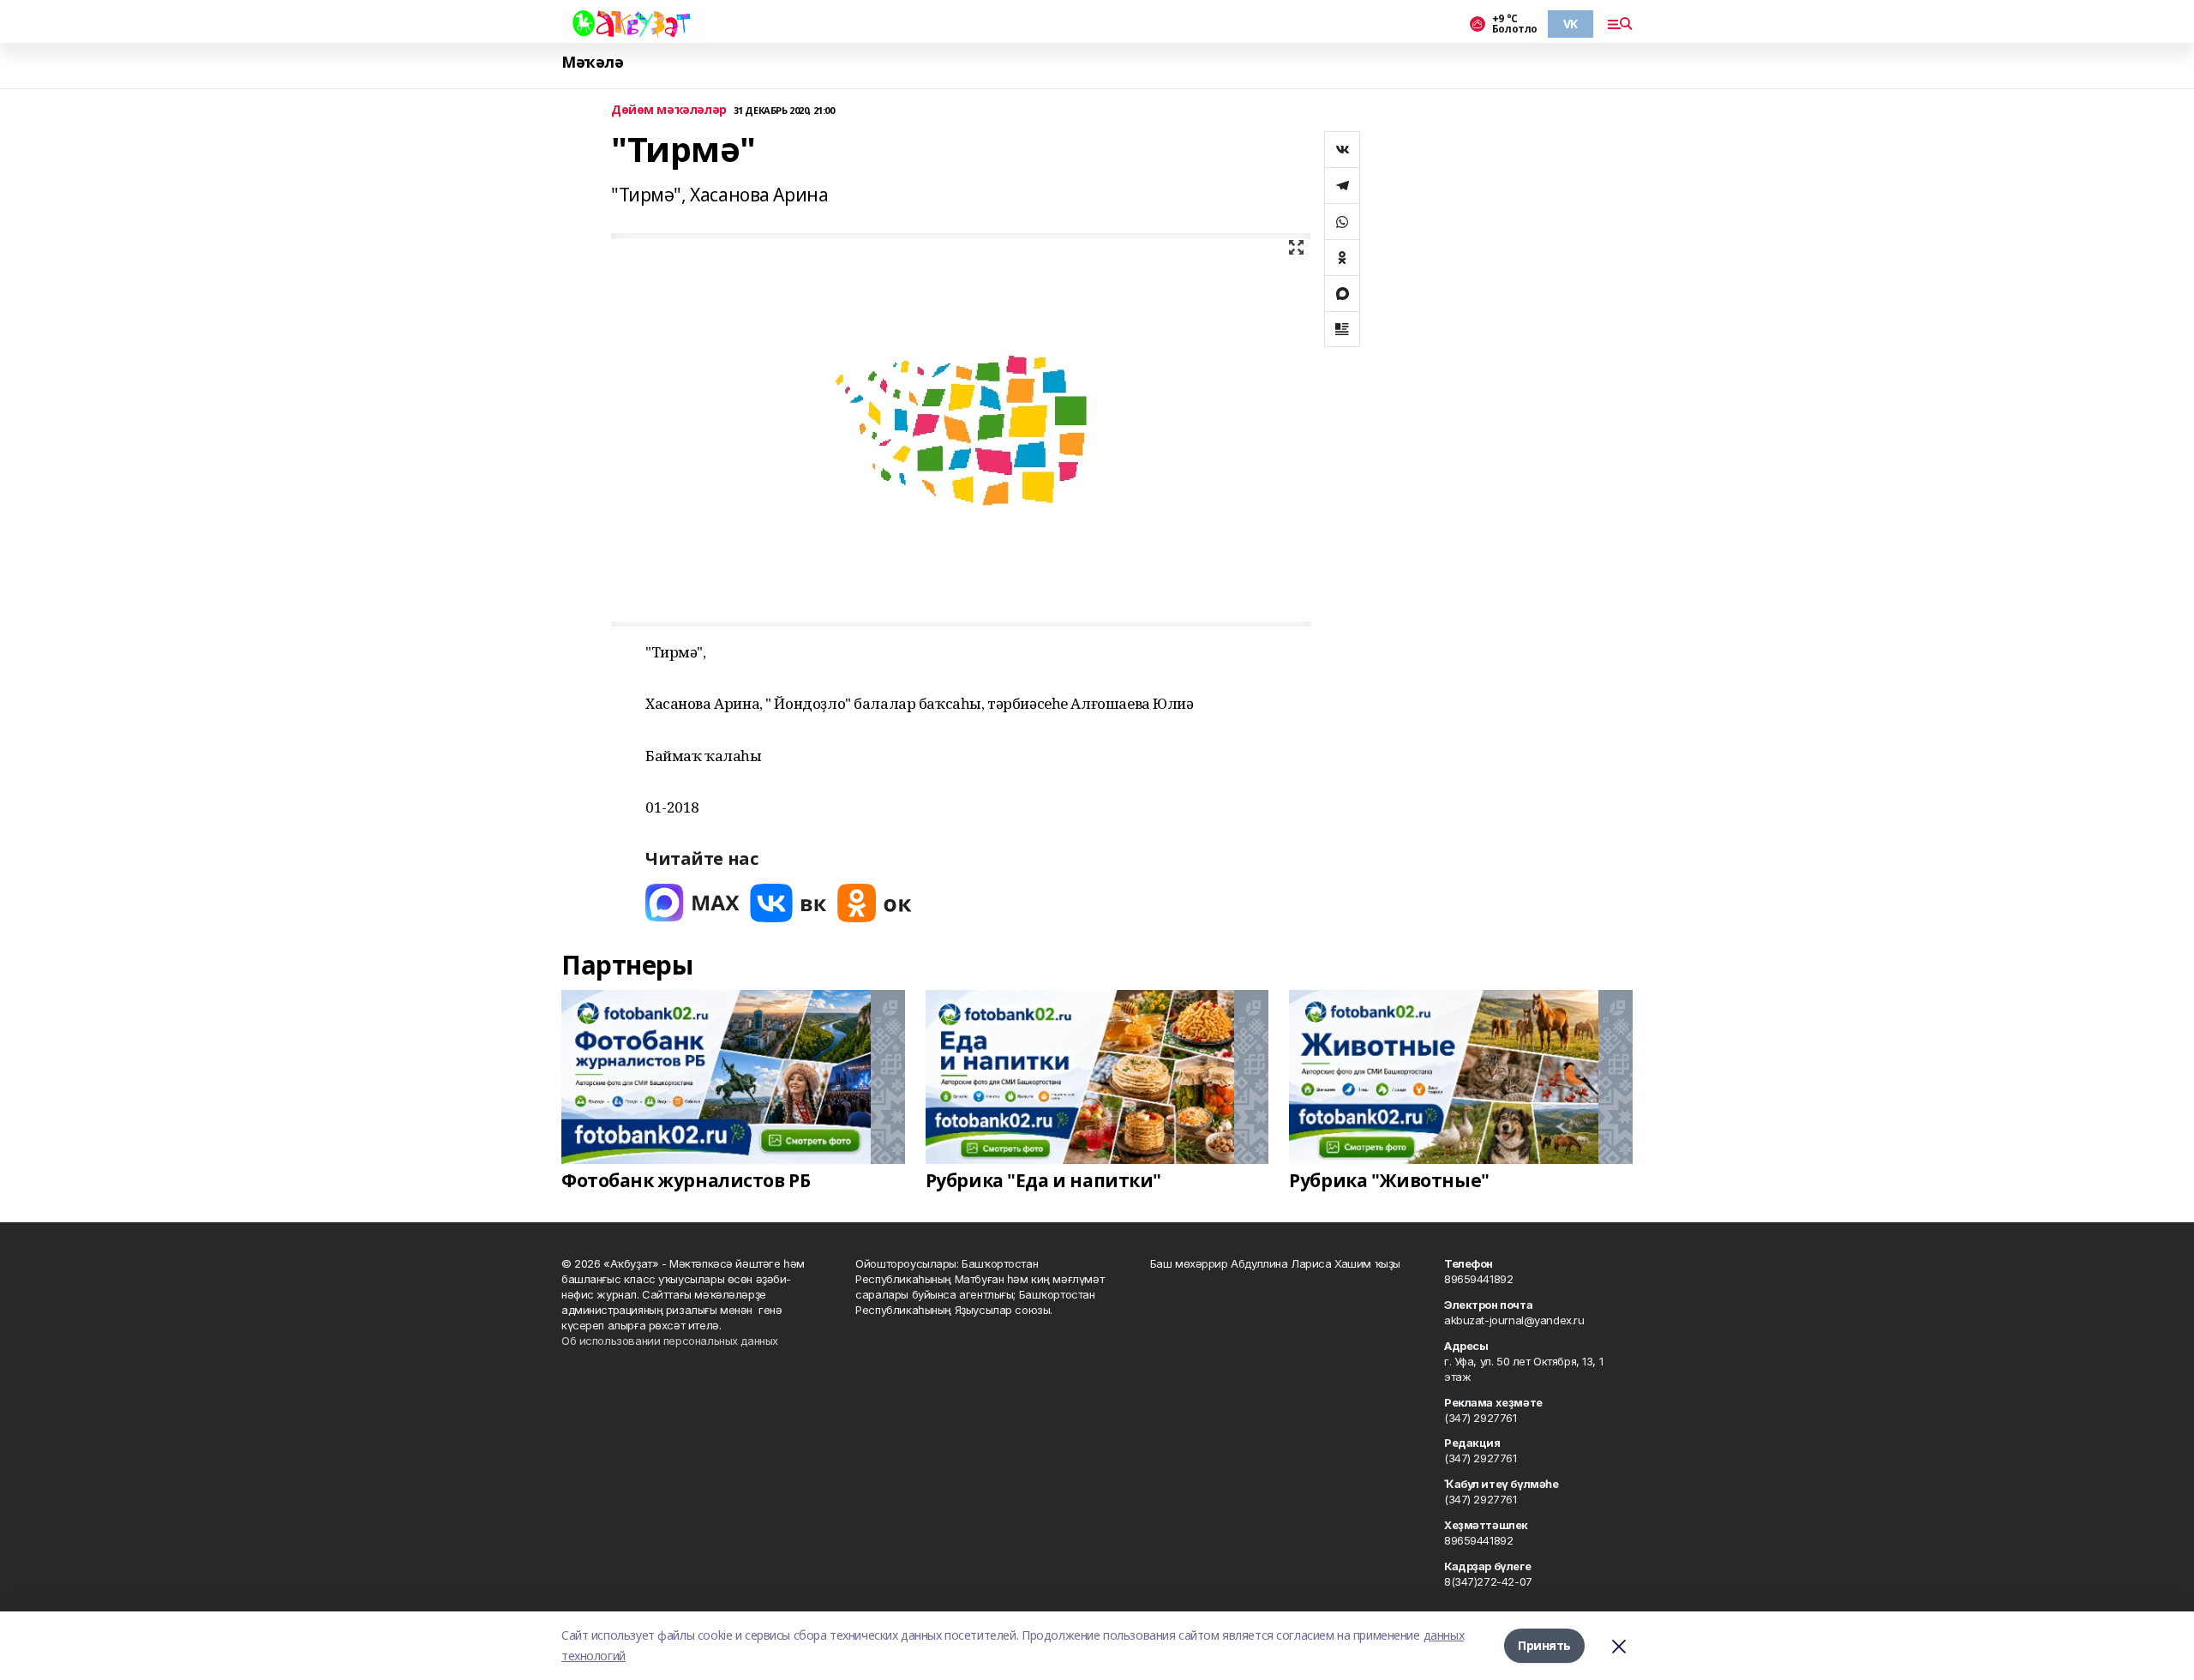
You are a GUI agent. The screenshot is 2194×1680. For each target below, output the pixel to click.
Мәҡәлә (592, 62)
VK (1571, 24)
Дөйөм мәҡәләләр (669, 110)
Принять (1544, 1645)
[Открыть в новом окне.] (692, 903)
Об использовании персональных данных (670, 1341)
